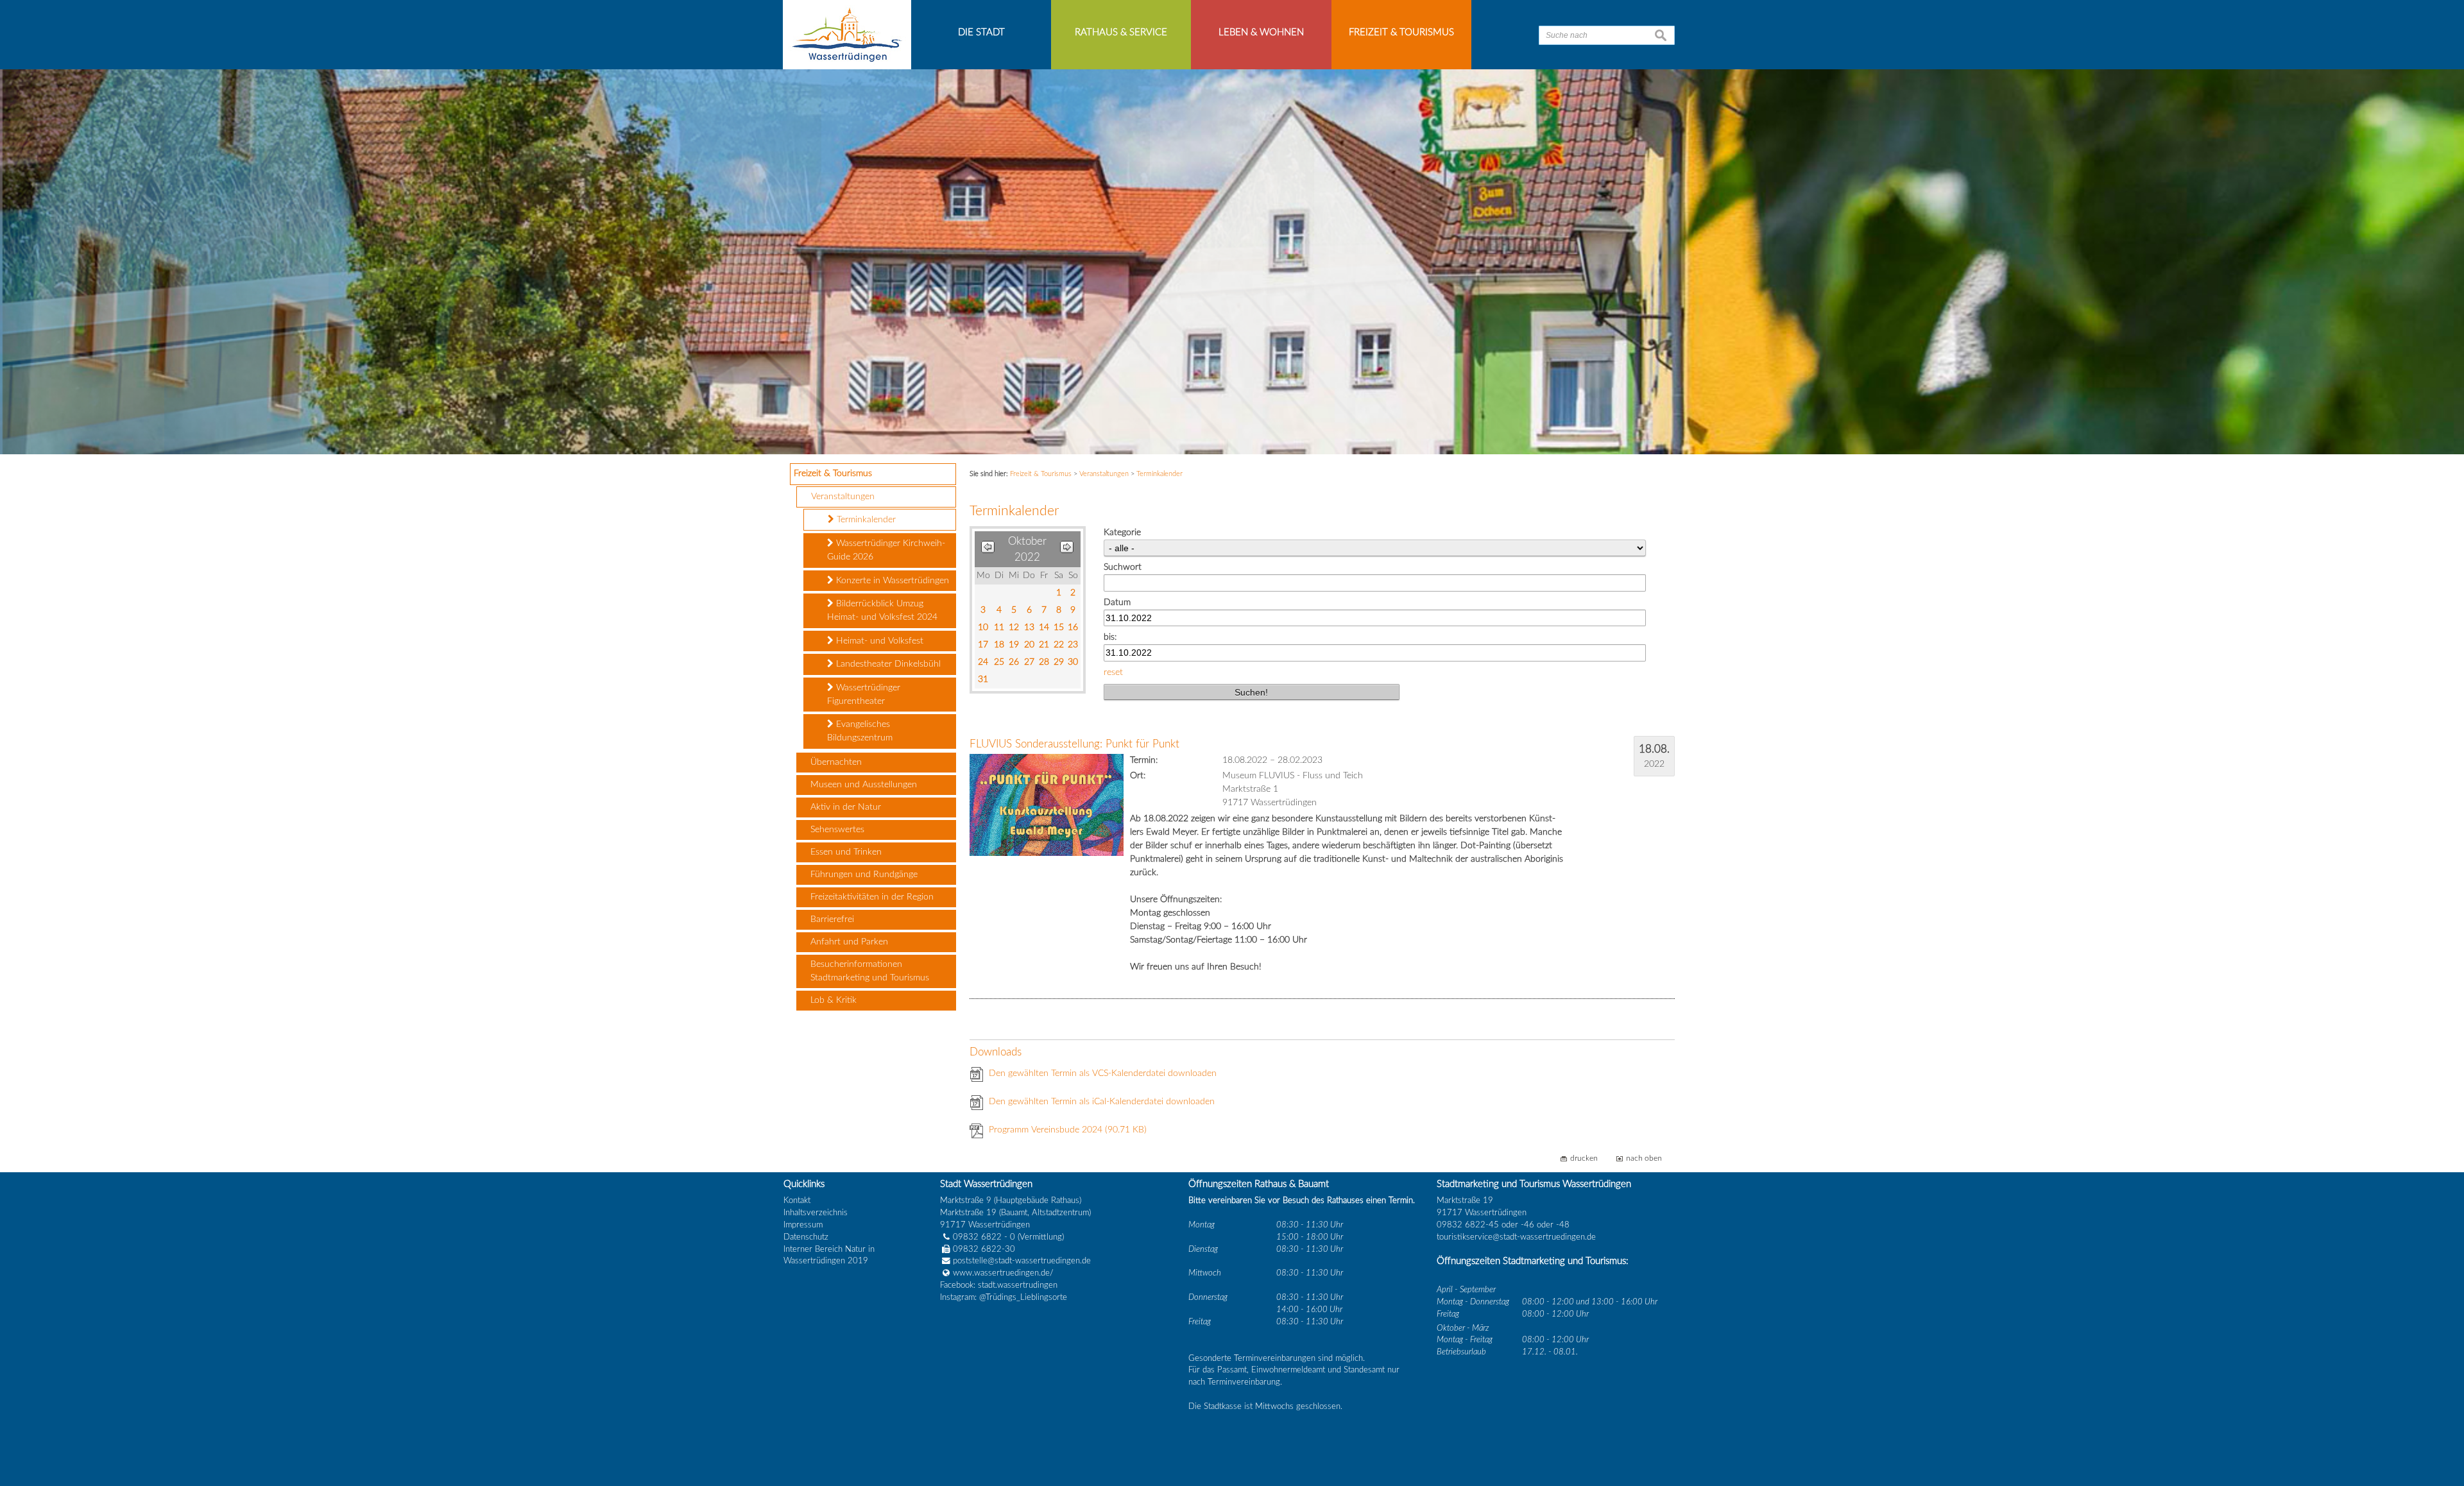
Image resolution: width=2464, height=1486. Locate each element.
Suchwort (1123, 567)
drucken (1584, 1158)
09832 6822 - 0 (984, 1237)
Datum (1117, 602)
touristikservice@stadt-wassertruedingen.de (1516, 1237)
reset (1113, 672)
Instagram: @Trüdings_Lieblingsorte (1004, 1297)
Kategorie (1122, 533)
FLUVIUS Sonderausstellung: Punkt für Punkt (1074, 744)
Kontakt (797, 1200)
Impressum (803, 1225)
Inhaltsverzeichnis (816, 1213)
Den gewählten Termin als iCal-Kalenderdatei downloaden (1102, 1102)
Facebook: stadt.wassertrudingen (999, 1285)
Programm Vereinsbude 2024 (1068, 1130)
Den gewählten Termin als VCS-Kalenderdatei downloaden (1103, 1073)
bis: (1110, 637)
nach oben (1644, 1158)
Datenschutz (806, 1237)
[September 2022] (988, 550)
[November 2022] (1067, 550)
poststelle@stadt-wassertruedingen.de (1022, 1261)
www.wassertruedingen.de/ (1003, 1273)
